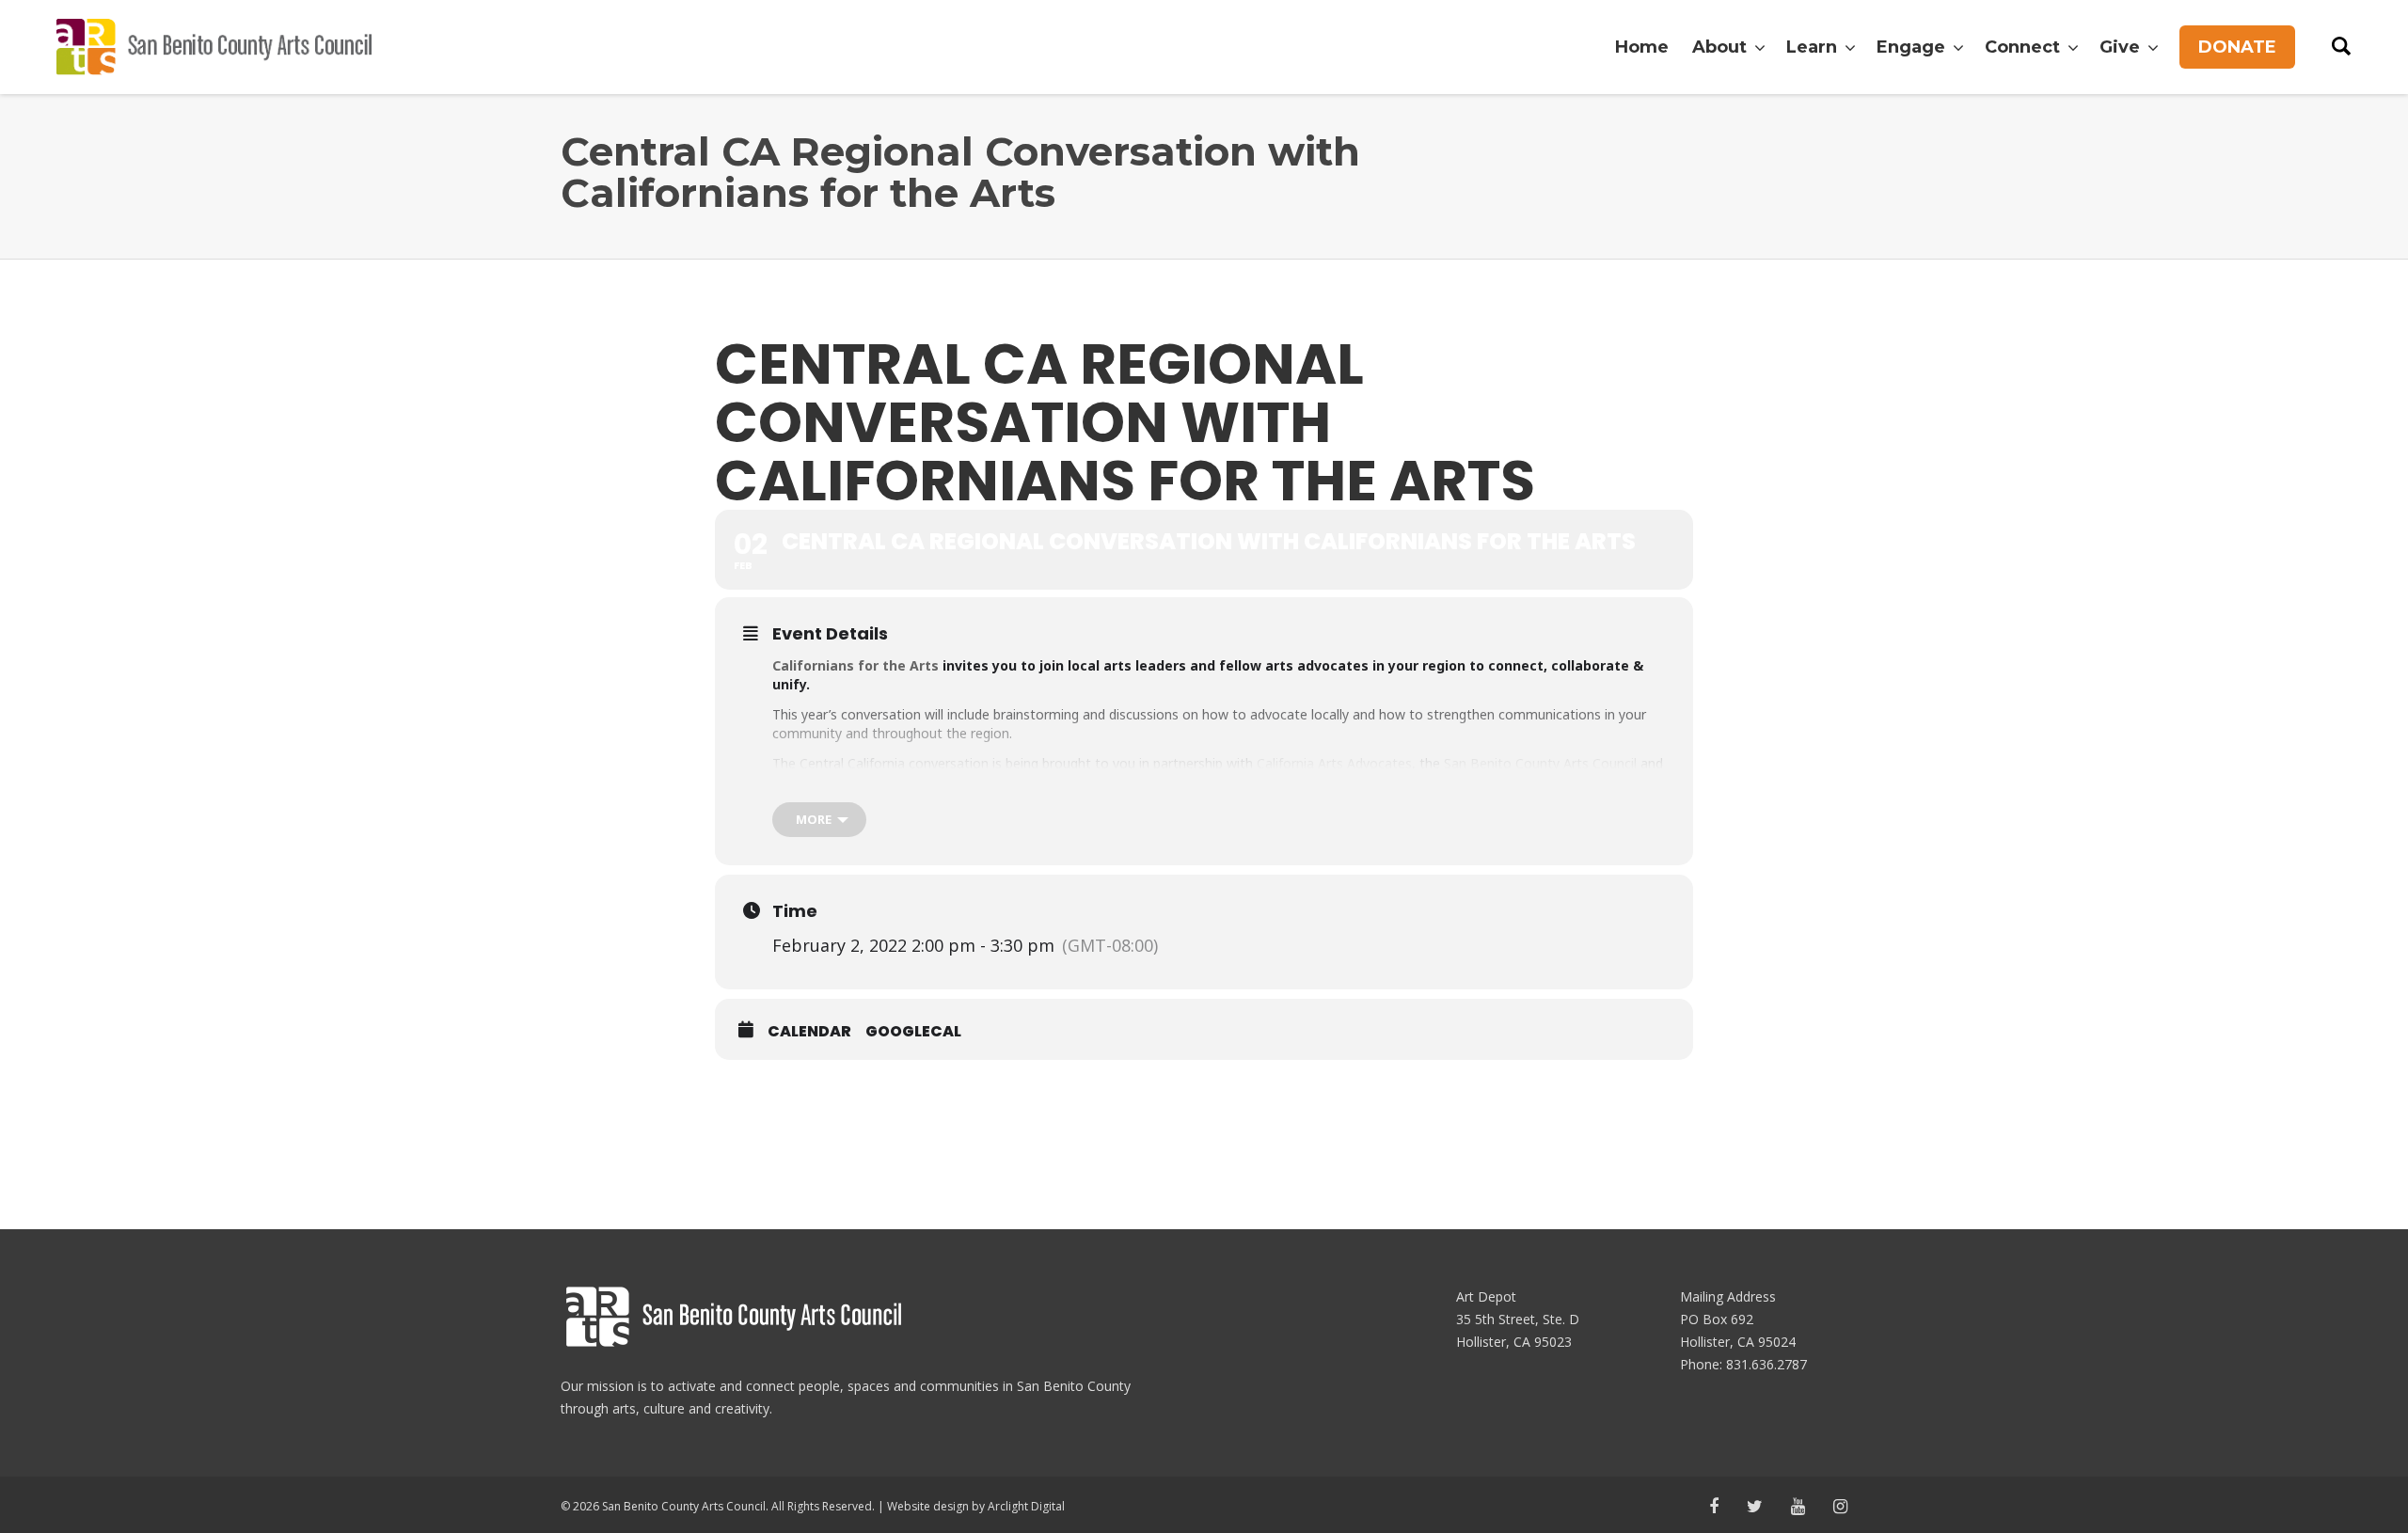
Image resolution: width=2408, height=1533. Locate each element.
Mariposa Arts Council (864, 782)
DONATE (2237, 47)
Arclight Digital (1026, 1506)
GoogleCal (913, 1032)
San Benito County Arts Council (1540, 763)
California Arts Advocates (1334, 763)
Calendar (809, 1032)
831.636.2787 (1766, 1364)
